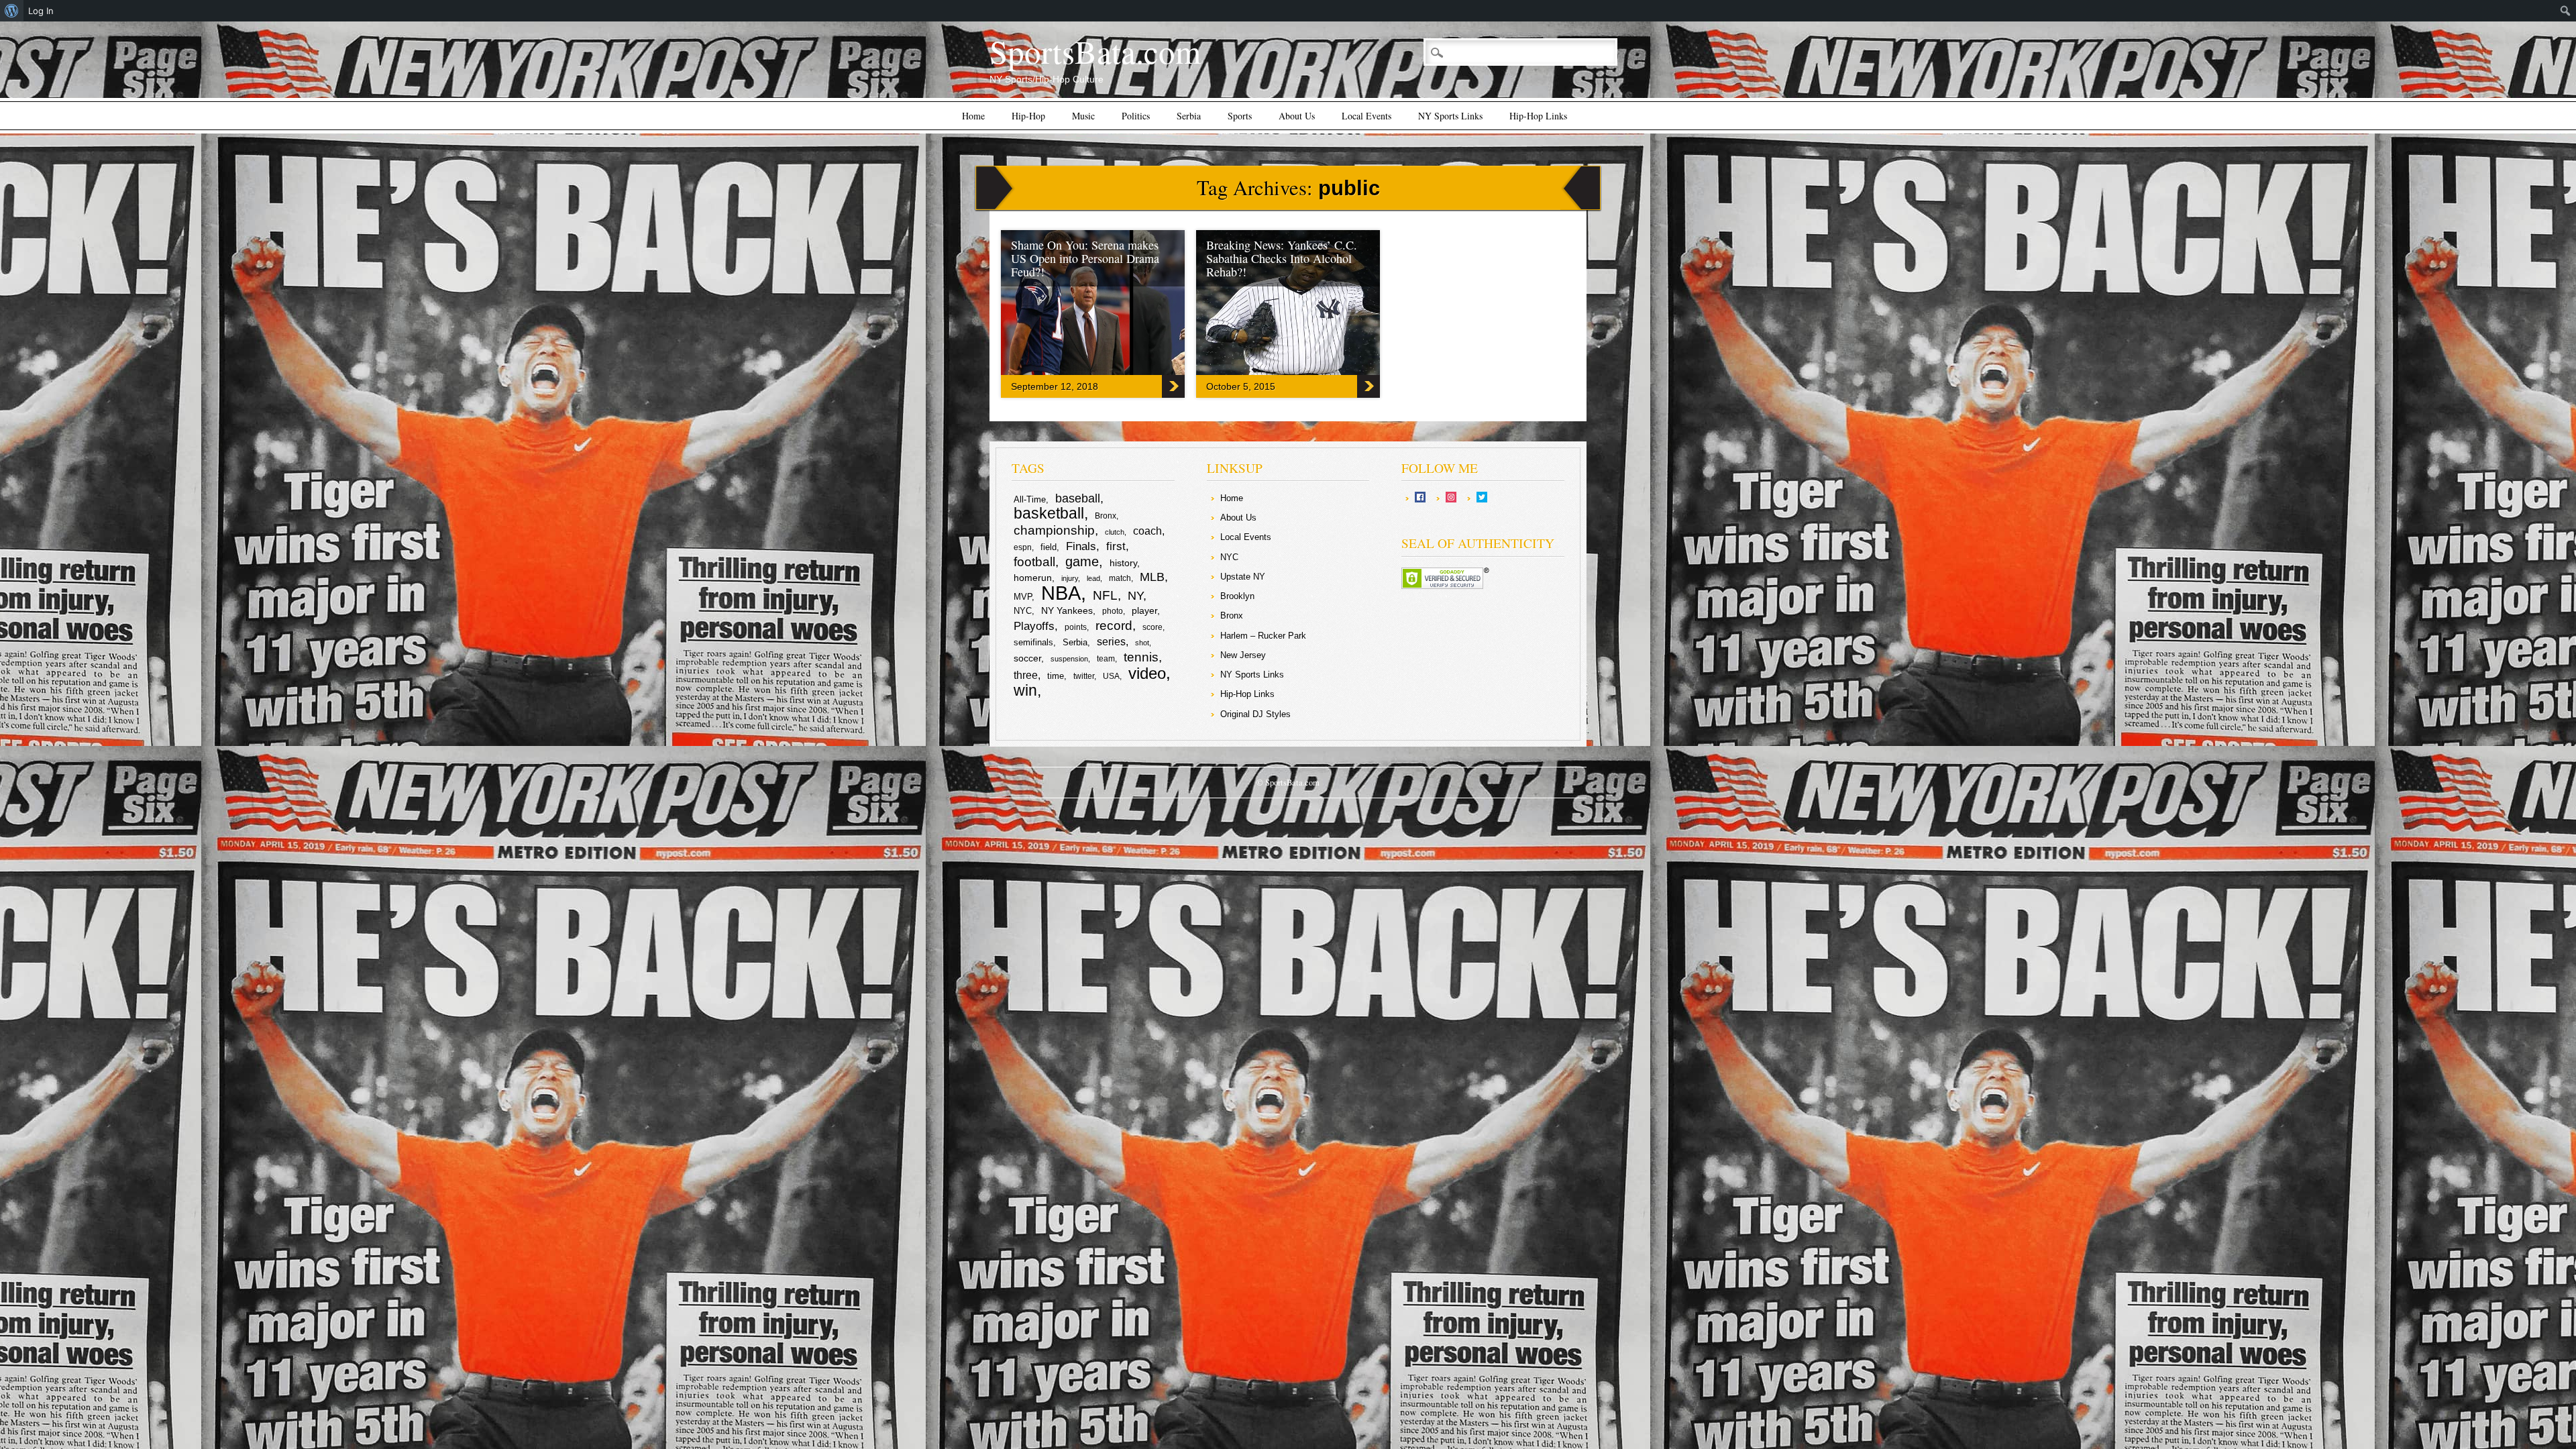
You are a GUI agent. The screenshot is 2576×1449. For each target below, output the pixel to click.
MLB (1152, 577)
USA (1111, 676)
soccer (1027, 658)
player (1144, 610)
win (1025, 690)
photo (1113, 611)
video (1147, 673)
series (1111, 642)
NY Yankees (1067, 610)
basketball (1049, 513)
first (1116, 546)
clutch (1115, 532)
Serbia (1189, 116)
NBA (1061, 593)
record (1114, 626)
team (1106, 659)
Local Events (1366, 116)
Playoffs (1034, 626)
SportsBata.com (1095, 51)
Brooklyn (1237, 596)
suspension (1069, 659)
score (1152, 627)
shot (1142, 643)
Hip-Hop (1028, 116)
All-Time (1030, 499)
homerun (1033, 578)
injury (1070, 578)
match (1120, 578)
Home (973, 116)
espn (1023, 547)
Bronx (1106, 516)
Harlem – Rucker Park (1263, 636)
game (1082, 561)
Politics (1136, 116)
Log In (41, 11)
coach (1147, 531)
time (1056, 676)
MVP (1023, 597)
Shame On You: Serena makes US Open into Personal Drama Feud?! (1085, 258)
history (1123, 563)
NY (1135, 596)
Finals (1081, 546)
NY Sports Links (1450, 116)
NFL (1105, 595)
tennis (1141, 657)
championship (1054, 530)
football (1034, 561)
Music (1083, 116)
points (1076, 627)
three (1026, 675)
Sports (1240, 116)
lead (1093, 578)
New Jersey (1243, 655)
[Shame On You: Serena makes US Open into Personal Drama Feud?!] (1135, 372)
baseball (1078, 498)
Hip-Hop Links (1538, 116)
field (1049, 547)
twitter (1084, 676)
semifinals (1033, 642)
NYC (1023, 611)
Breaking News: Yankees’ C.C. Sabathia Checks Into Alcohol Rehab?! (1282, 258)
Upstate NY (1243, 577)
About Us (1297, 116)
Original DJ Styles (1255, 714)
